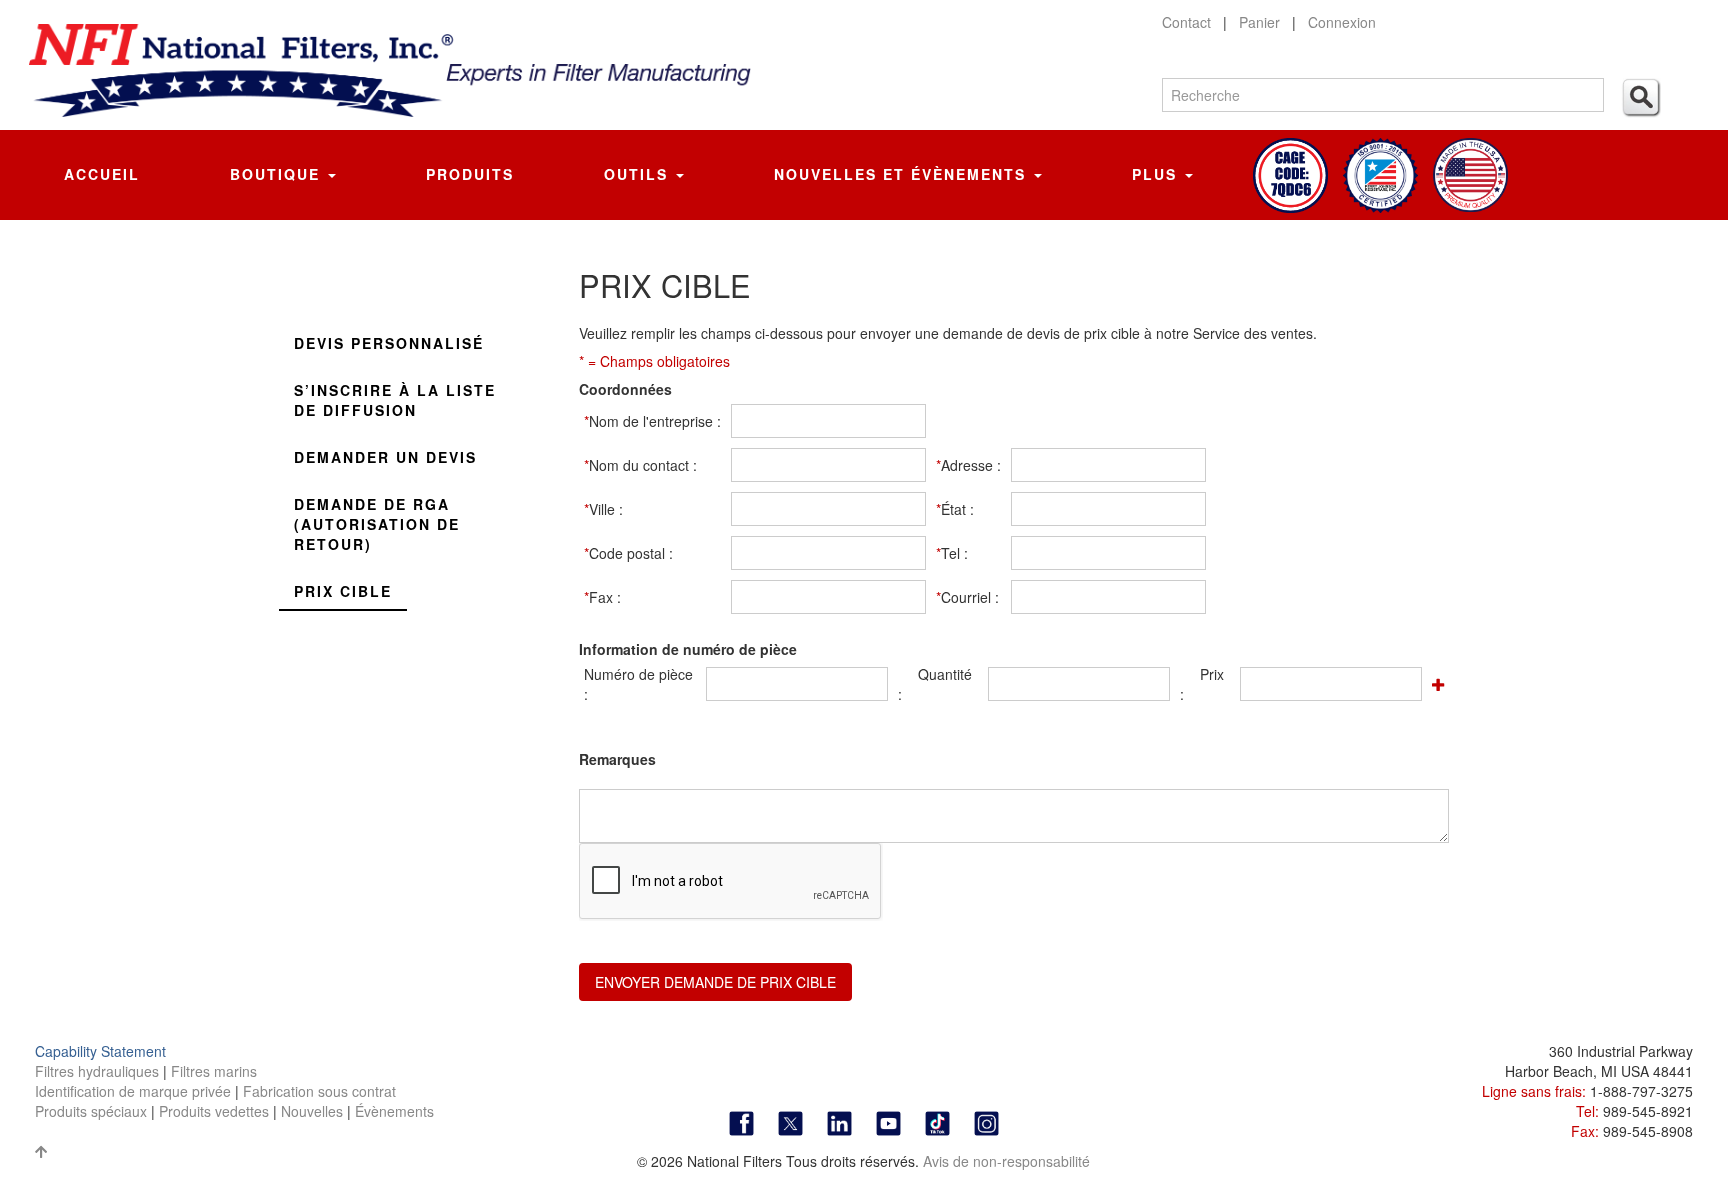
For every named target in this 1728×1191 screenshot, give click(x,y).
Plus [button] (1157, 174)
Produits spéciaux (93, 1111)
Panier (1259, 22)
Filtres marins (214, 1071)
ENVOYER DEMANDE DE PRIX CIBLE (715, 982)
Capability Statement (100, 1051)
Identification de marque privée (135, 1091)
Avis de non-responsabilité (1006, 1161)
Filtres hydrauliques (99, 1071)
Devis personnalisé (389, 343)
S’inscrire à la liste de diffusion (395, 400)
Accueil (102, 174)
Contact (1186, 22)
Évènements (394, 1111)
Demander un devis (385, 457)
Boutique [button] (278, 174)
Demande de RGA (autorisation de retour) (377, 524)
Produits (470, 174)
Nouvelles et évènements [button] (903, 174)
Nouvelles (312, 1111)
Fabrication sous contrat (319, 1091)
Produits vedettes (216, 1111)
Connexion (1342, 22)
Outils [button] (639, 174)
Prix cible (343, 591)
